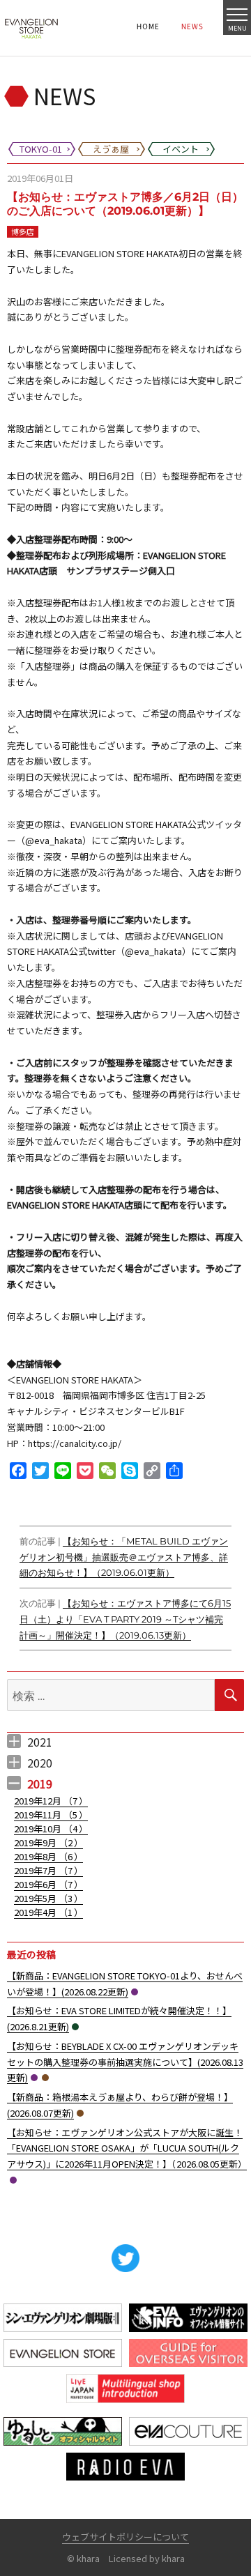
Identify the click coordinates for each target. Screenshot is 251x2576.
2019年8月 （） (48, 1856)
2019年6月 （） (48, 1884)
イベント (75, 2027)
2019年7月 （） (48, 1870)
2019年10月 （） (51, 1829)
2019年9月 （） (48, 1842)
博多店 (23, 231)
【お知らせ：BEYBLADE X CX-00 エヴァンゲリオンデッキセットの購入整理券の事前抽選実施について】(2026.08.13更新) (125, 2062)
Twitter (125, 2258)
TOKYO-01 (135, 1992)
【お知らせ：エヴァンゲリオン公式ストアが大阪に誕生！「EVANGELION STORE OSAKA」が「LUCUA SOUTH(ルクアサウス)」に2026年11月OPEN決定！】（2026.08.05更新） (127, 2148)
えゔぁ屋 (45, 2078)
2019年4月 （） (48, 1912)
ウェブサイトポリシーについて (125, 2537)
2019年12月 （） (51, 1801)
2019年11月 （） (51, 1815)
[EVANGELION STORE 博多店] (31, 28)
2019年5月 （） (48, 1898)
